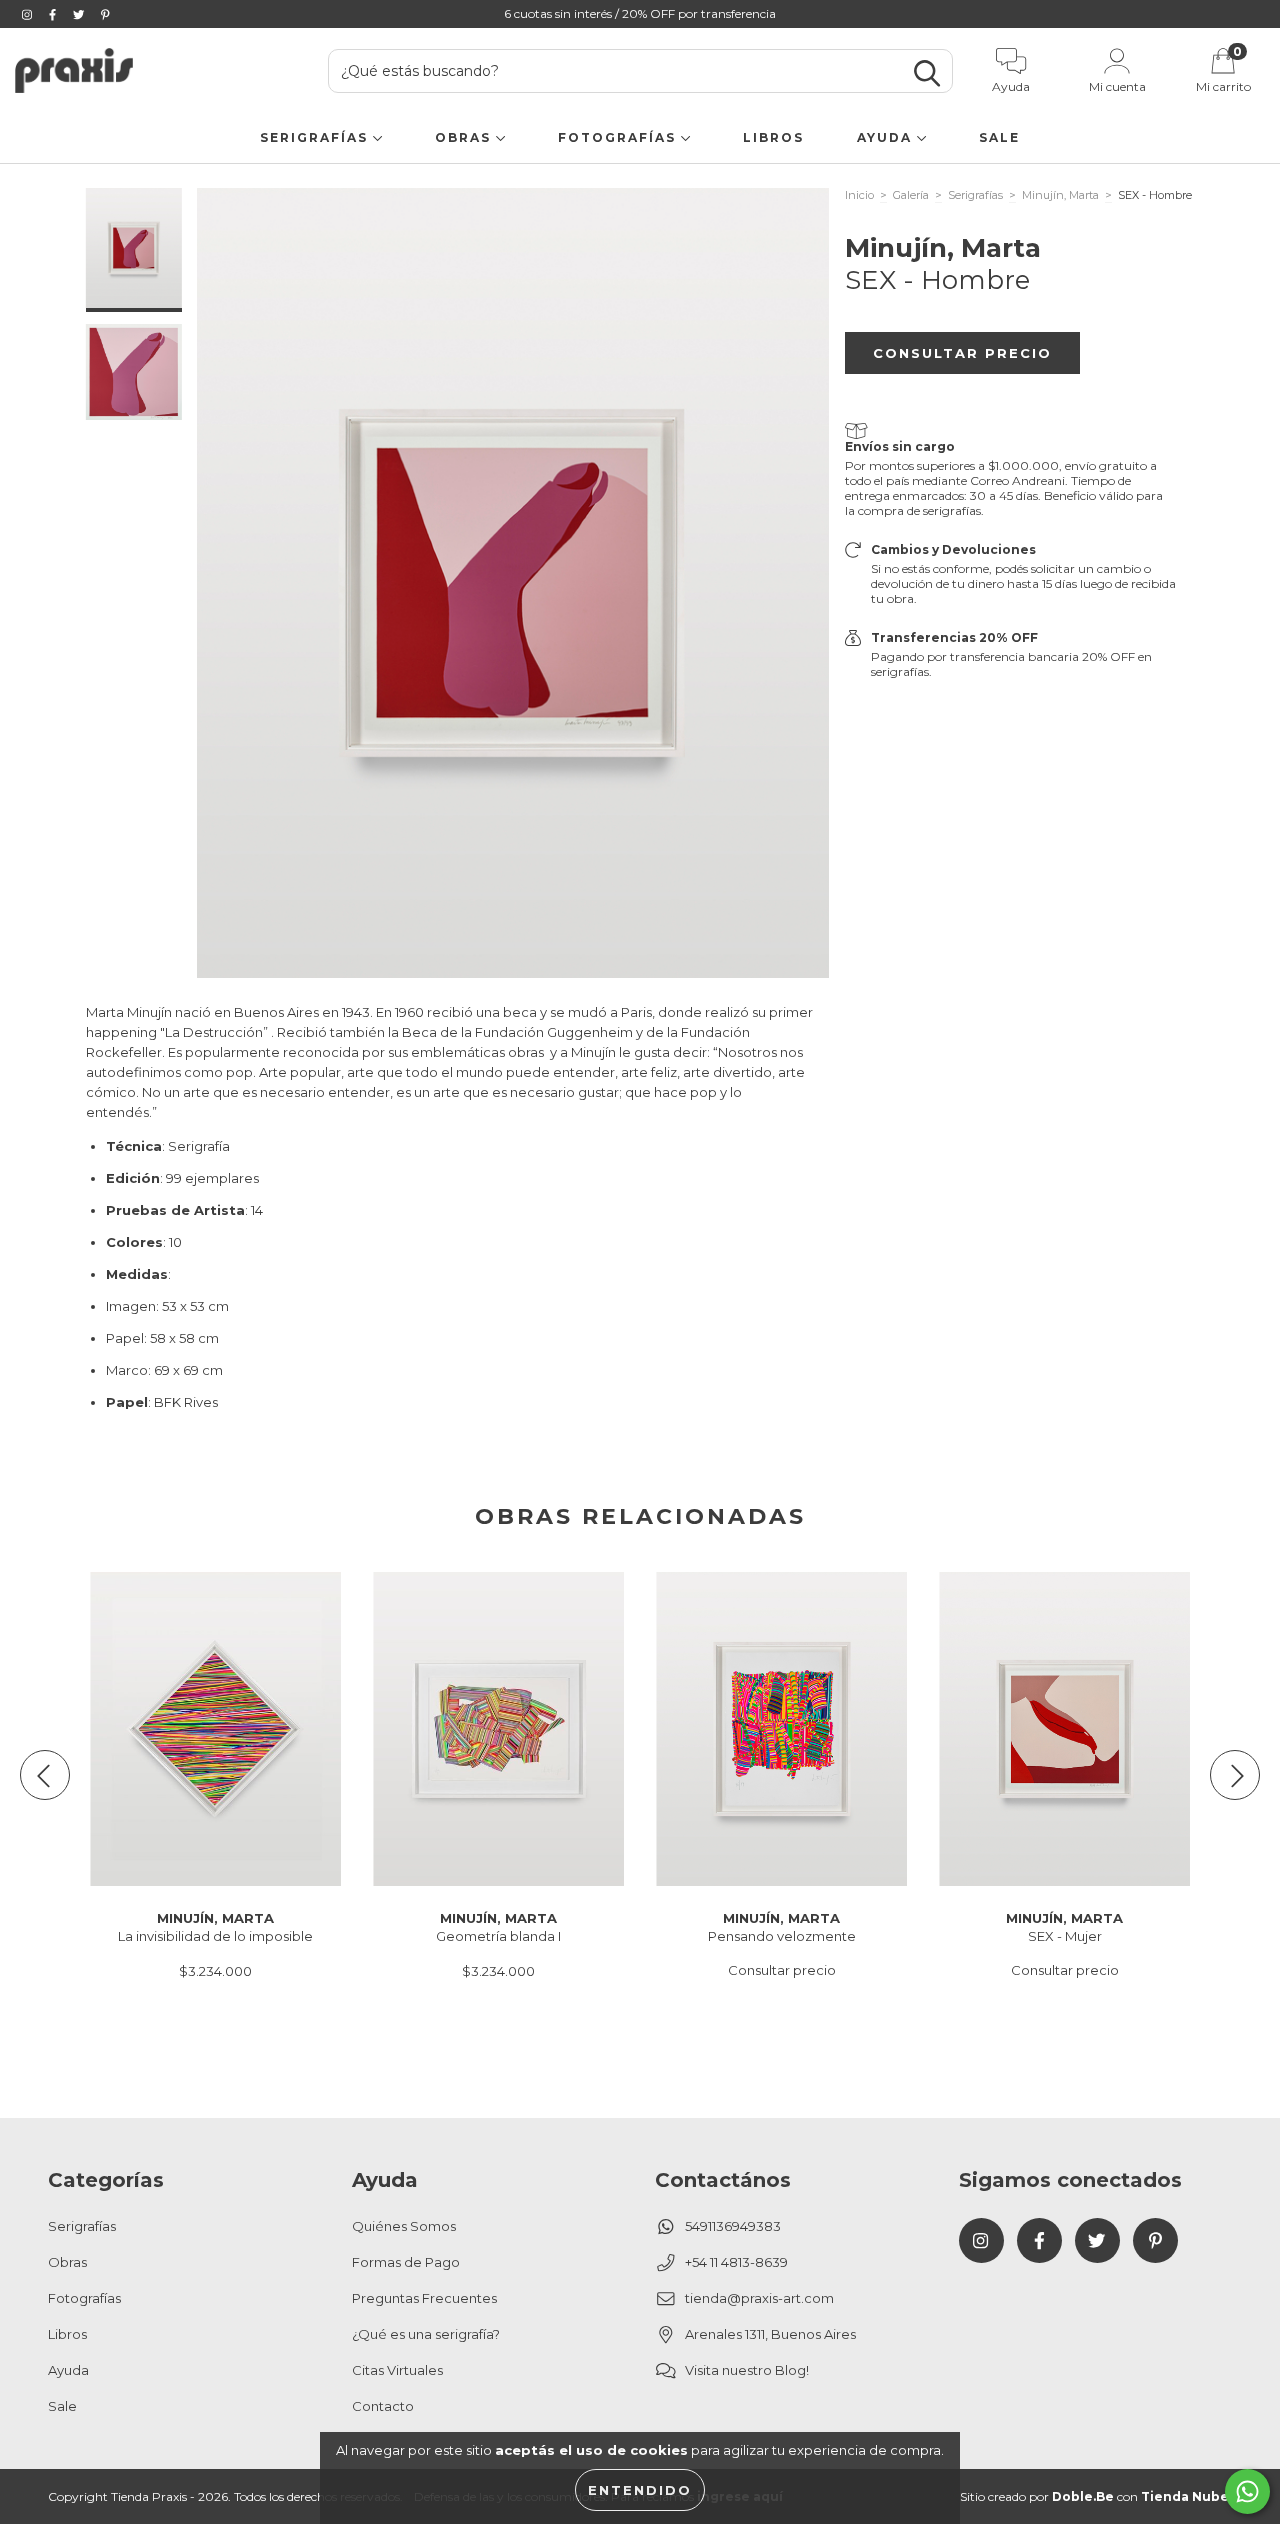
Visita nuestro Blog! (747, 2370)
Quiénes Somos (404, 2226)
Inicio (859, 195)
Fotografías (619, 137)
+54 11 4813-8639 (736, 2262)
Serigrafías (316, 137)
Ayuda (887, 137)
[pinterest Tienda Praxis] (105, 14)
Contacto (383, 2406)
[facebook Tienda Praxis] (54, 14)
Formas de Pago (406, 2262)
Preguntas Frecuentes (424, 2298)
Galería (911, 195)
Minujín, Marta (1060, 195)
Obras (465, 137)
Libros (773, 137)
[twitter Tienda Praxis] (80, 14)
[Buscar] (927, 73)
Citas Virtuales (397, 2370)
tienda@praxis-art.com (759, 2298)
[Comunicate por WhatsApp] (1247, 2491)
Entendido (640, 2490)
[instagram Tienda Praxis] (28, 14)
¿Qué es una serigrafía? (426, 2334)
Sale (999, 137)
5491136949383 (733, 2226)
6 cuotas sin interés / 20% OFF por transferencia (640, 13)
